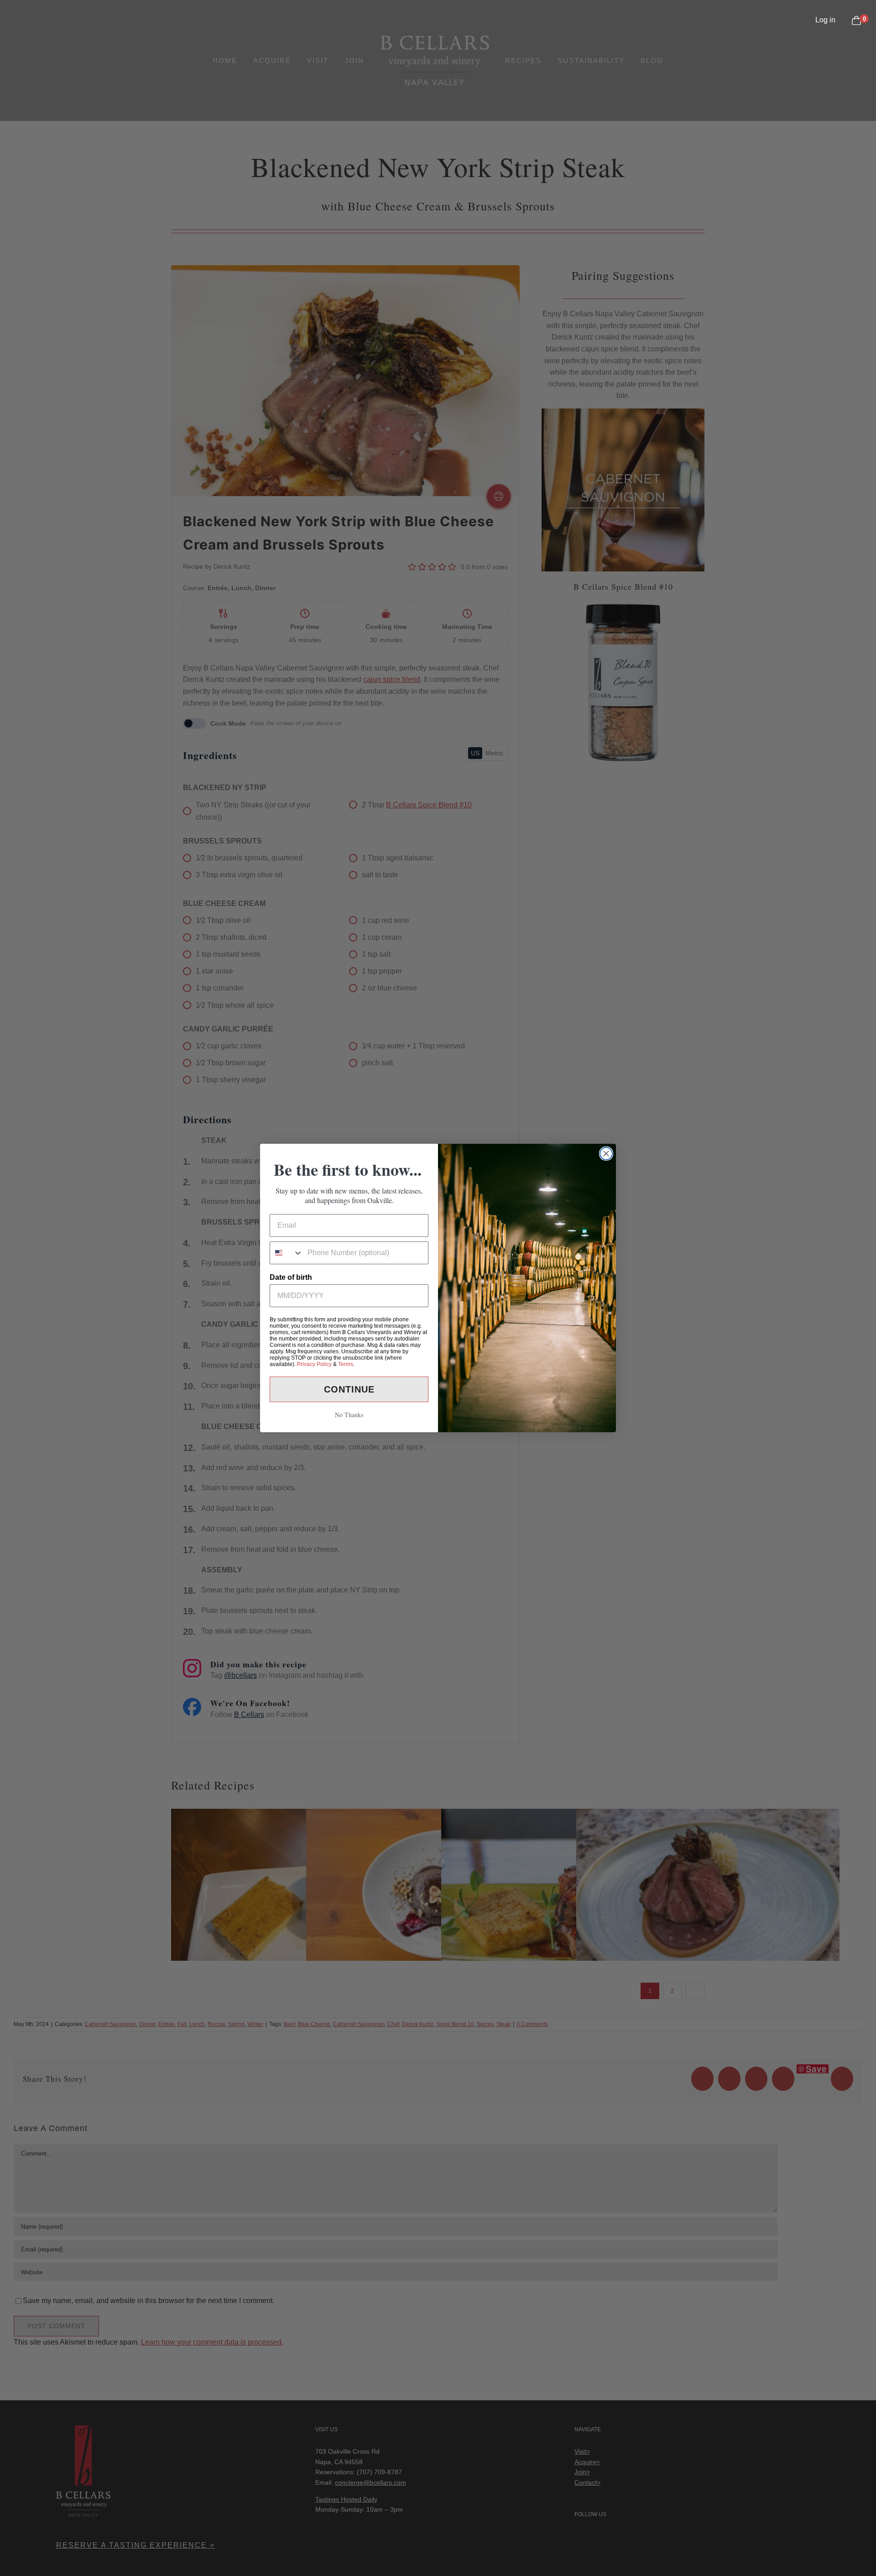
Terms (346, 1364)
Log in (825, 20)
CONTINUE (349, 1389)
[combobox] (287, 1253)
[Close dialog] (606, 1154)
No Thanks (349, 1415)
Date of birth (291, 1277)
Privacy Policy (314, 1364)
